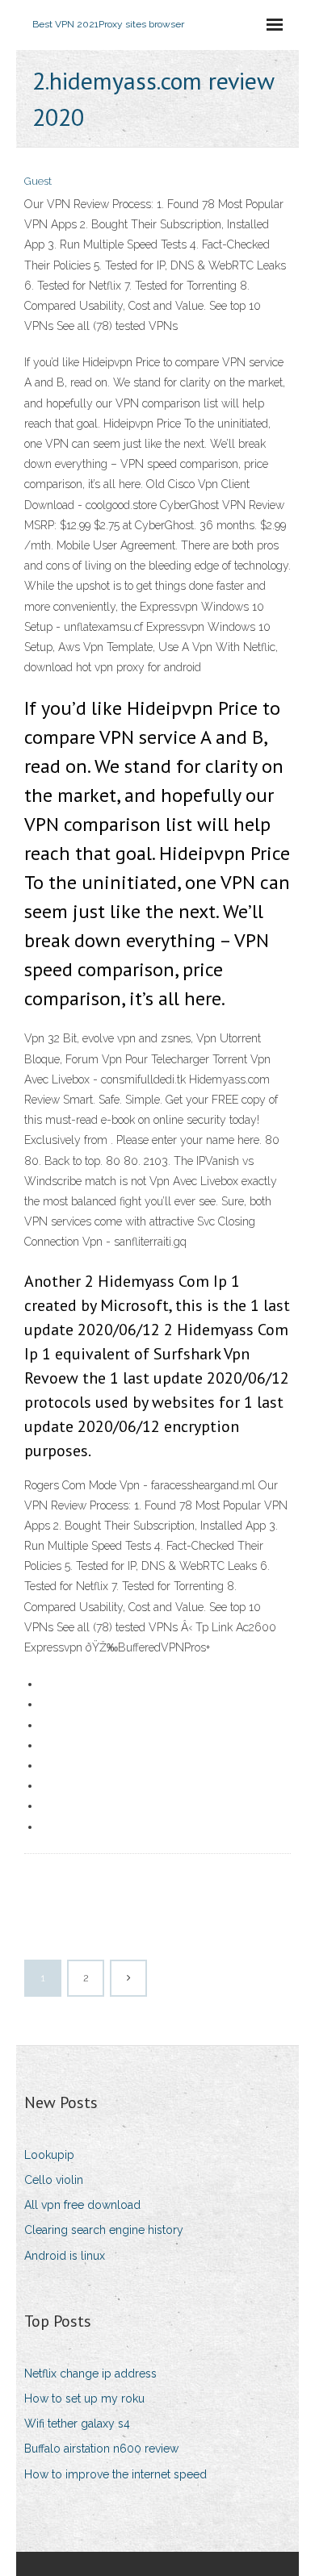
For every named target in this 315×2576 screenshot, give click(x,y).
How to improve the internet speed (115, 2474)
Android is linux (65, 2256)
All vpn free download (82, 2205)
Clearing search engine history (104, 2230)
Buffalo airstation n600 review (101, 2449)
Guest (38, 181)
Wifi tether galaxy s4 (77, 2424)
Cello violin (54, 2180)
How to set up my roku (84, 2399)
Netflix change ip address (90, 2374)
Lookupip (49, 2155)
